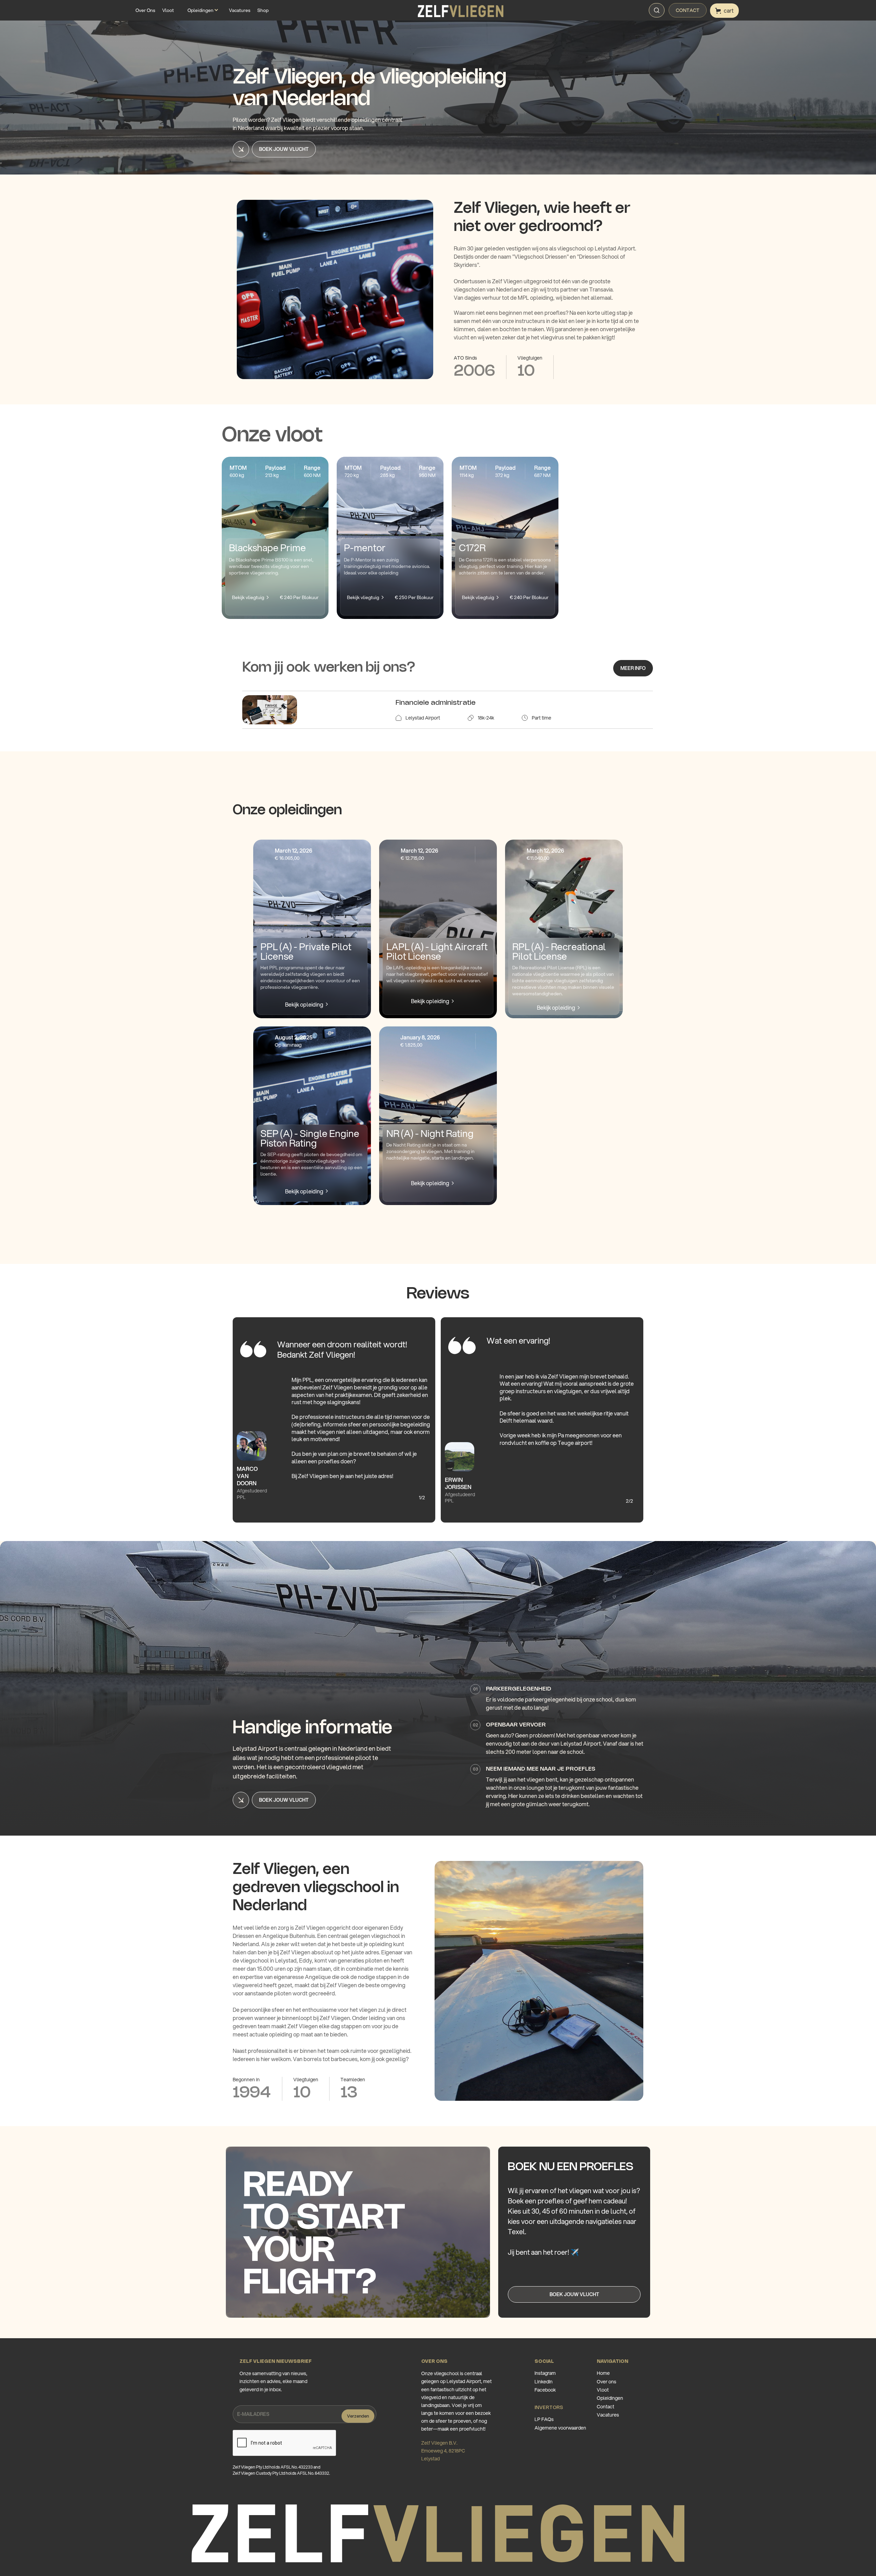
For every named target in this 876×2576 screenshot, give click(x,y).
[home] (461, 11)
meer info (633, 668)
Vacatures (240, 10)
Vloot (168, 10)
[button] (201, 10)
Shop (263, 10)
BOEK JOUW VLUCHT (574, 2294)
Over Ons (145, 10)
